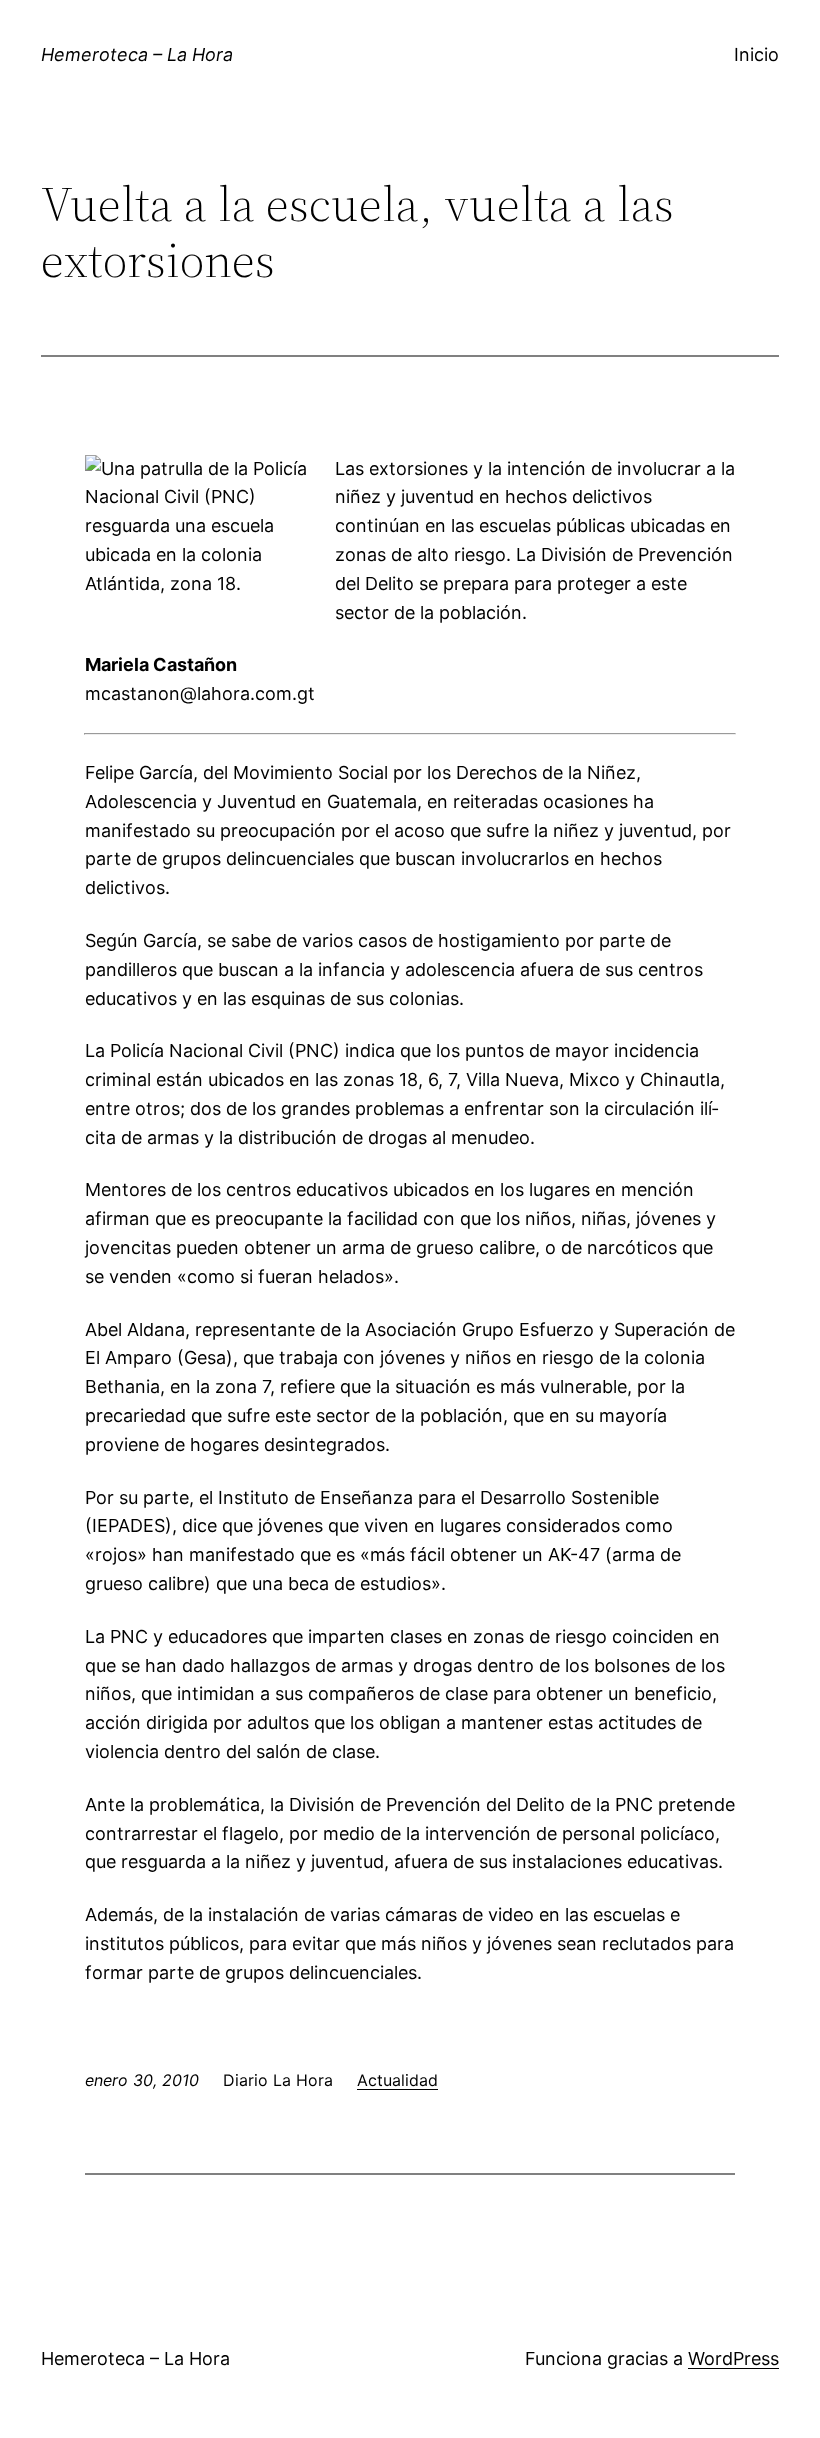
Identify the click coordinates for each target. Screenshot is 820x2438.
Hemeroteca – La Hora (137, 54)
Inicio (756, 54)
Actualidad (397, 2080)
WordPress (733, 2358)
